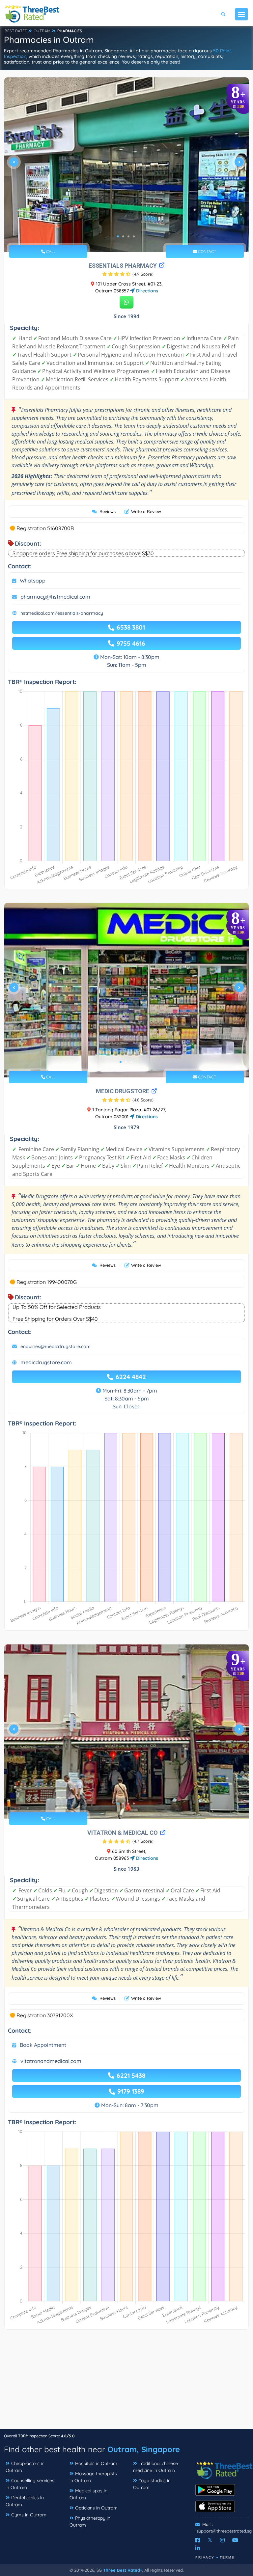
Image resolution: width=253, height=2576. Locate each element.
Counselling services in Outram (30, 2484)
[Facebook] (198, 2540)
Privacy (205, 2557)
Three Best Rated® (123, 2570)
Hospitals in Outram (96, 2463)
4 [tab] (134, 236)
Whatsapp (33, 581)
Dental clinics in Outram (25, 2501)
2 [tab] (123, 236)
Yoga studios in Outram (152, 2484)
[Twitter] (210, 2540)
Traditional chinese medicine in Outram (155, 2467)
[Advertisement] (126, 2382)
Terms (227, 2557)
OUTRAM (42, 31)
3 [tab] (128, 236)
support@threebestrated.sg (224, 2531)
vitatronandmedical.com (51, 2061)
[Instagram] (222, 2540)
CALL (50, 251)
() (143, 274)
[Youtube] (235, 2540)
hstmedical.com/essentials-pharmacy (62, 613)
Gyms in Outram (29, 2515)
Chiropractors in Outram (25, 2467)
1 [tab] (118, 236)
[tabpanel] (126, 165)
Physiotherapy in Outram (90, 2522)
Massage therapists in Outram (93, 2477)
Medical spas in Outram (88, 2494)
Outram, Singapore (144, 2449)
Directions (146, 291)
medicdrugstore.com (46, 1362)
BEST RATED (16, 31)
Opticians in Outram (96, 2508)
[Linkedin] (198, 2548)
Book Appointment (43, 2045)
